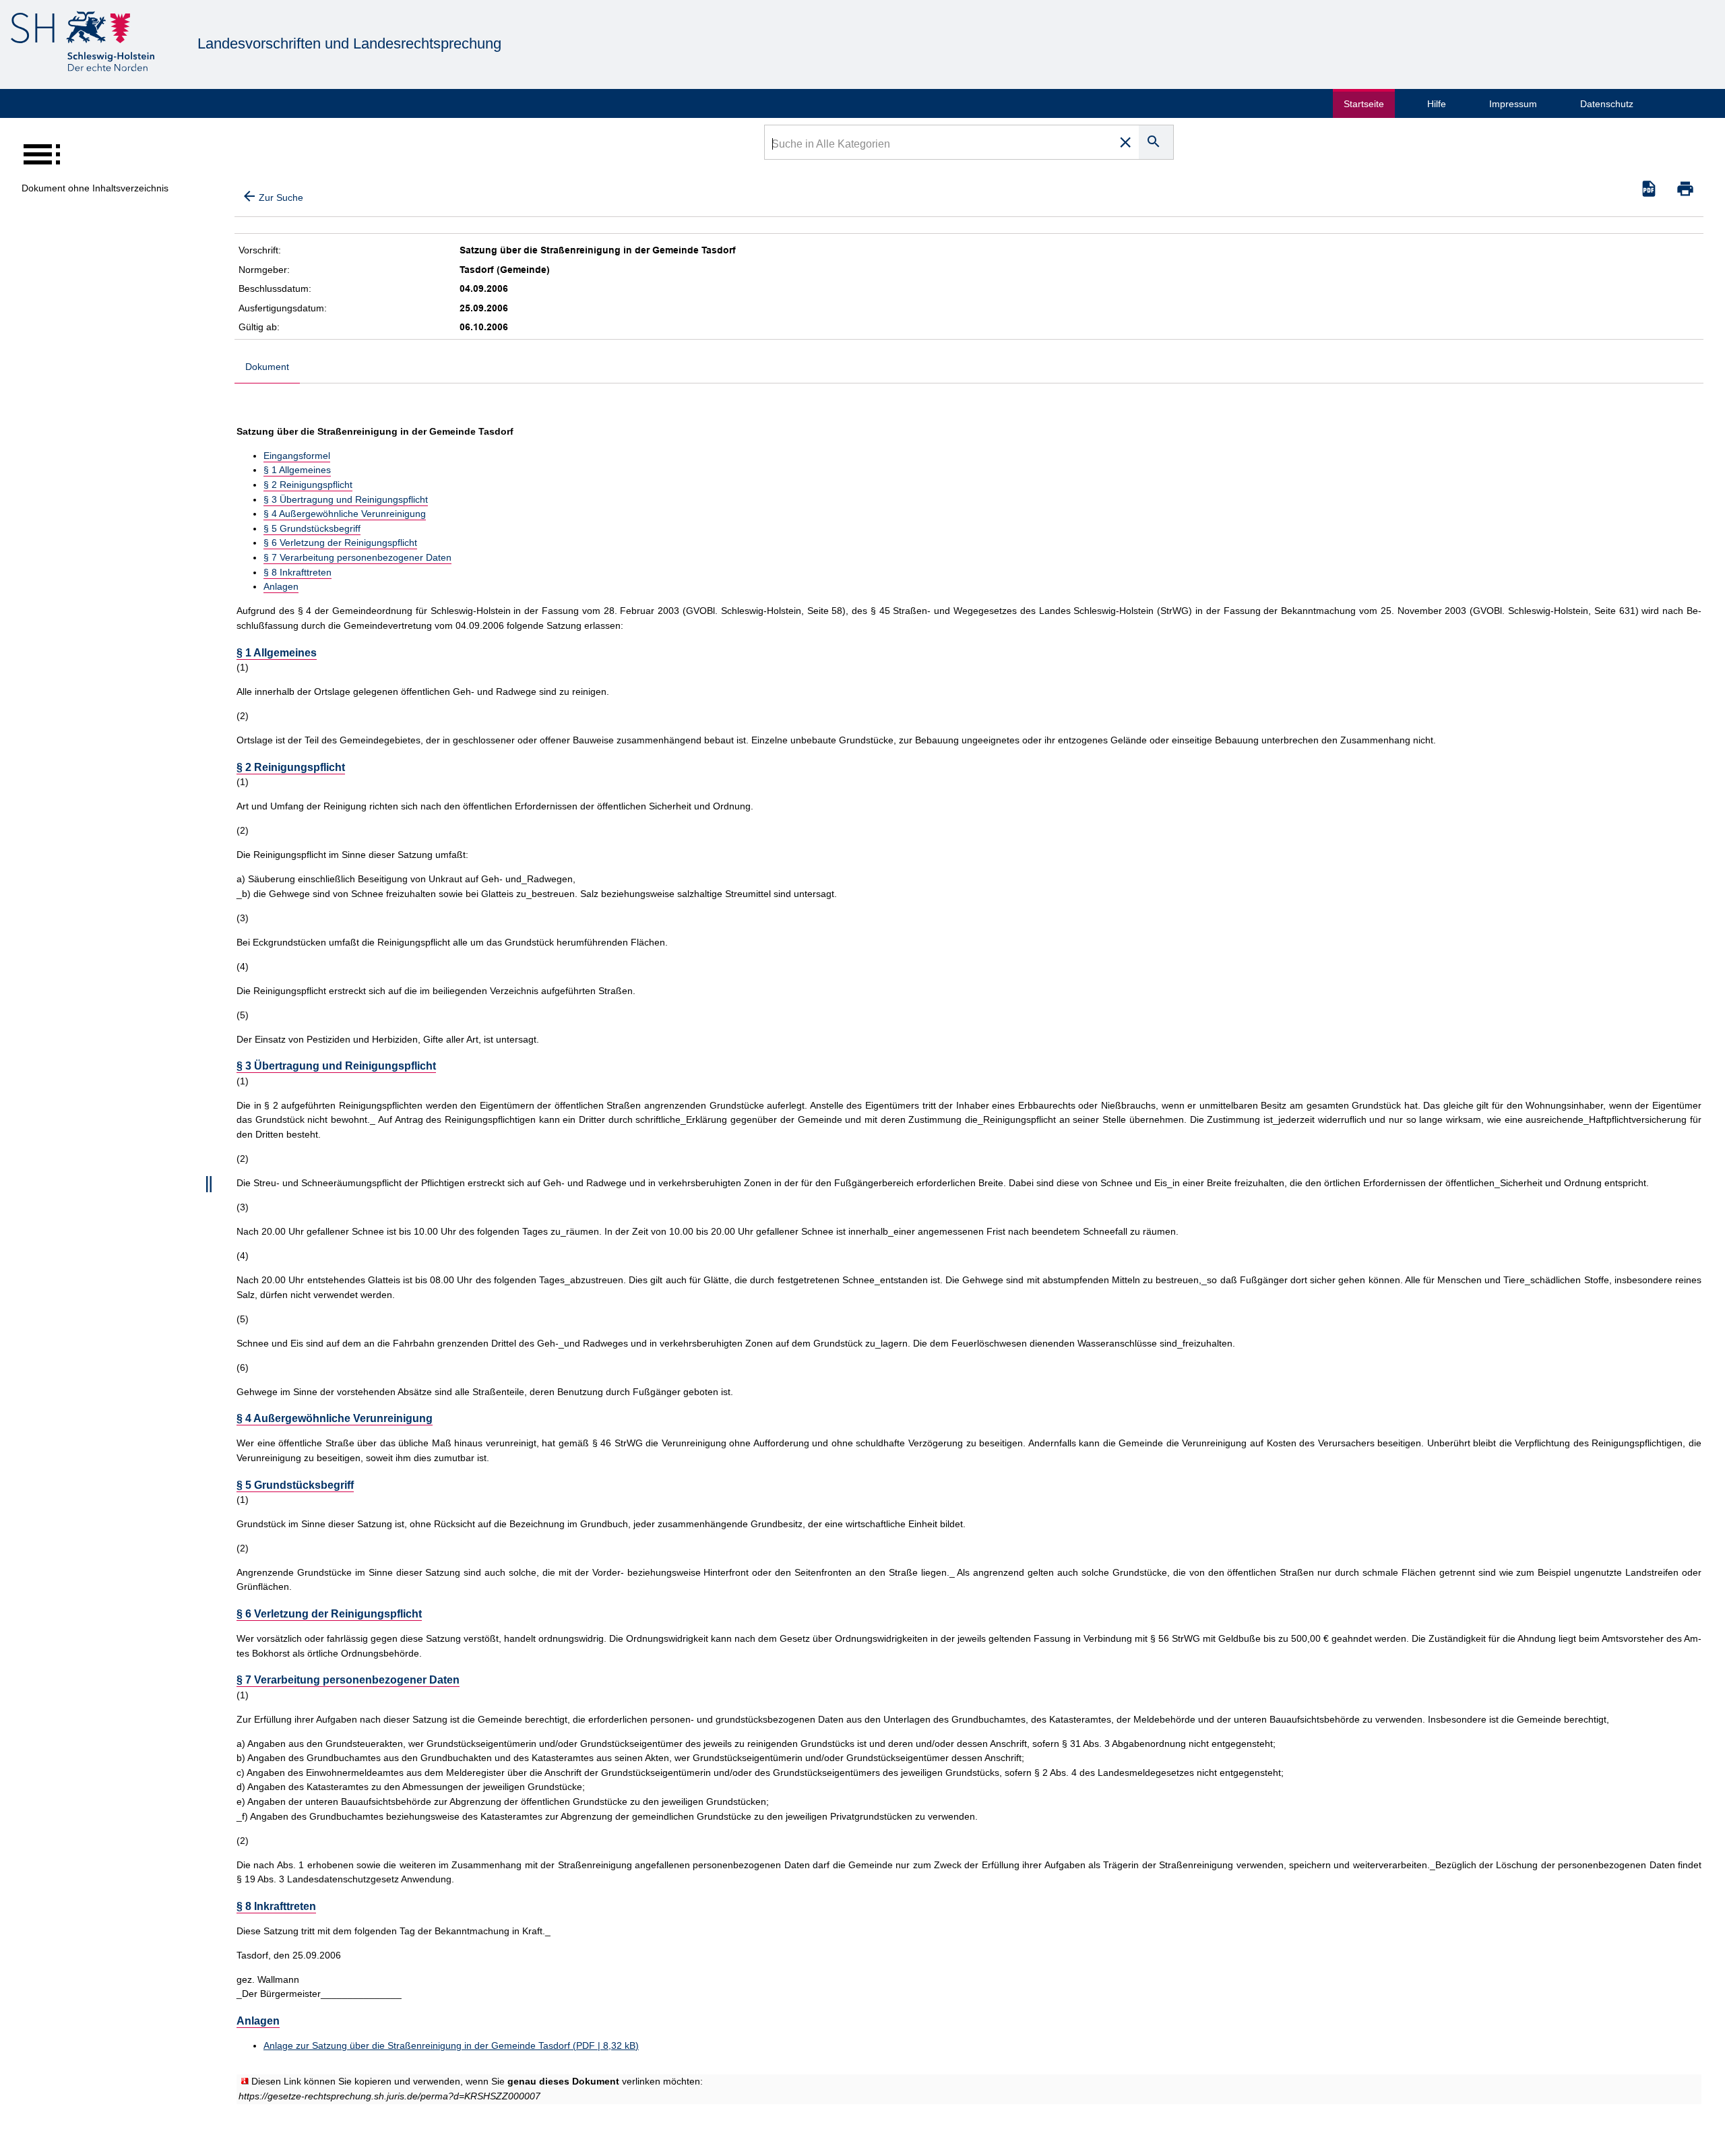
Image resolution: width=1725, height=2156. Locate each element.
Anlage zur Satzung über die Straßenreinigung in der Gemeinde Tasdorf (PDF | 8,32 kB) (451, 2045)
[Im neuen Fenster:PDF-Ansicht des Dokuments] (1649, 189)
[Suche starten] (1156, 142)
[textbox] (939, 146)
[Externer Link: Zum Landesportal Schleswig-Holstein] (83, 43)
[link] (389, 2096)
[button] (1685, 189)
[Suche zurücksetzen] (1125, 142)
